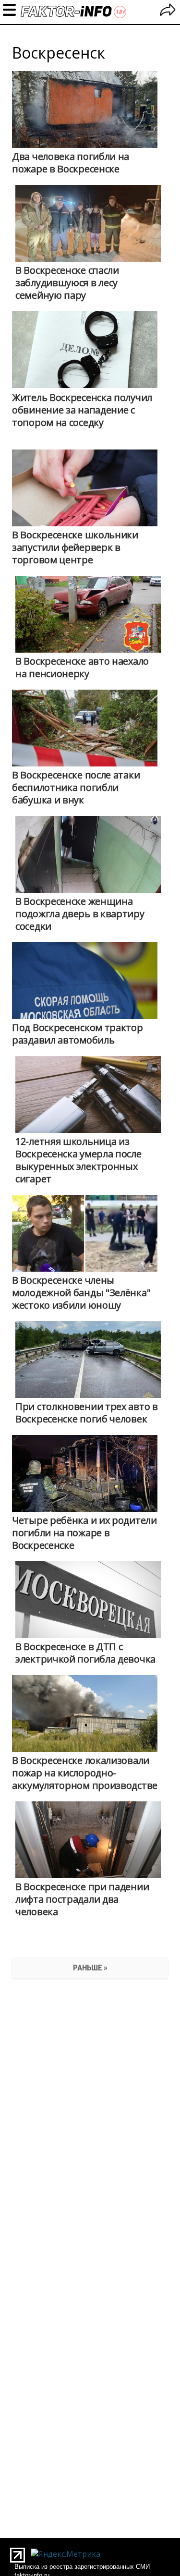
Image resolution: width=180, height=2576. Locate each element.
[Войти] (168, 11)
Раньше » (90, 1968)
